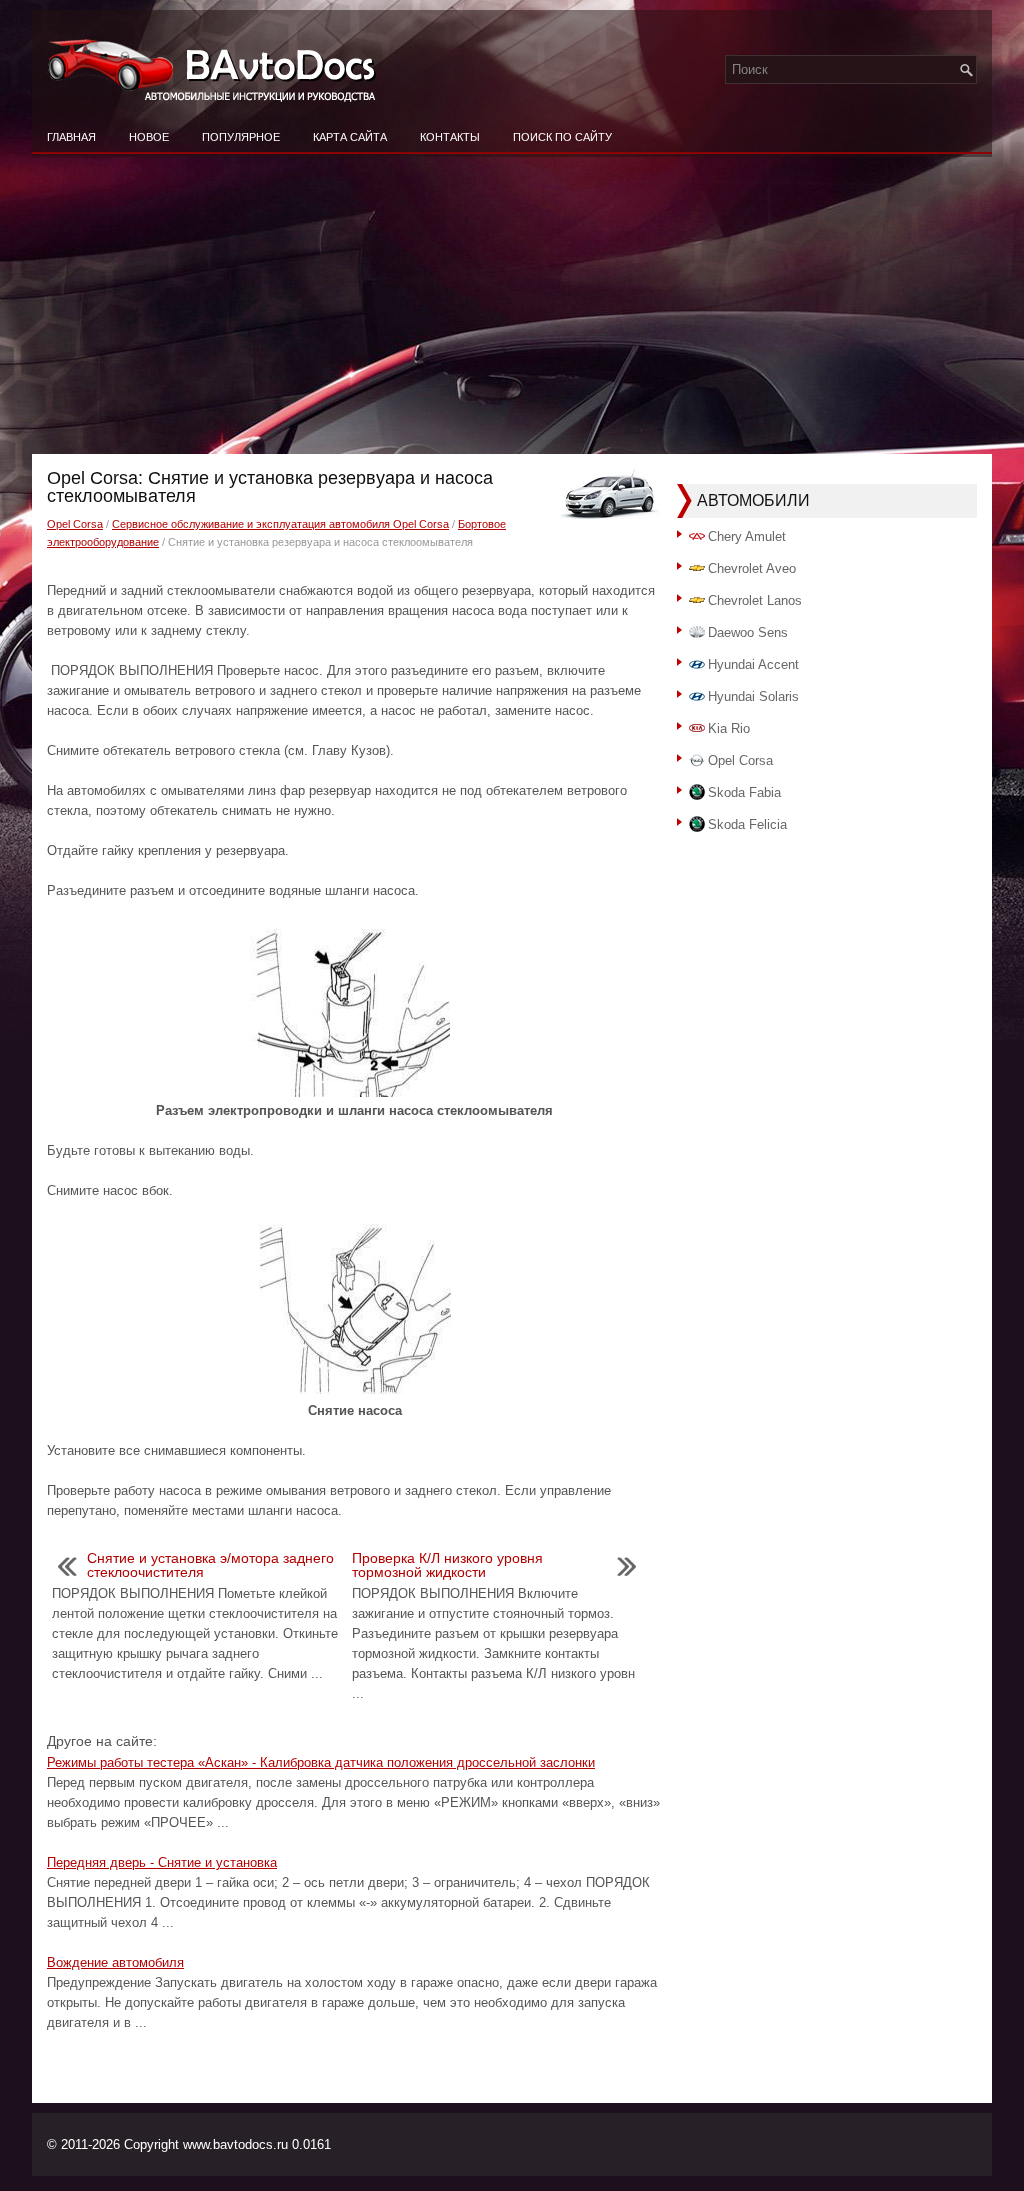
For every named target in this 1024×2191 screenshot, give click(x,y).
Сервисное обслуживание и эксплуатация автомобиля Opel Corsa (280, 524)
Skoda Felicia (747, 824)
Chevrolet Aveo (752, 568)
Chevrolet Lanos (755, 600)
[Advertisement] (512, 304)
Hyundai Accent (753, 664)
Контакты (450, 137)
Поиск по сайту (562, 137)
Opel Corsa (75, 524)
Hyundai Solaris (753, 696)
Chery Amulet (747, 536)
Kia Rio (729, 728)
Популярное (241, 137)
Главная (71, 137)
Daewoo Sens (748, 632)
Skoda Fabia (744, 792)
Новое (149, 137)
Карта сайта (350, 137)
